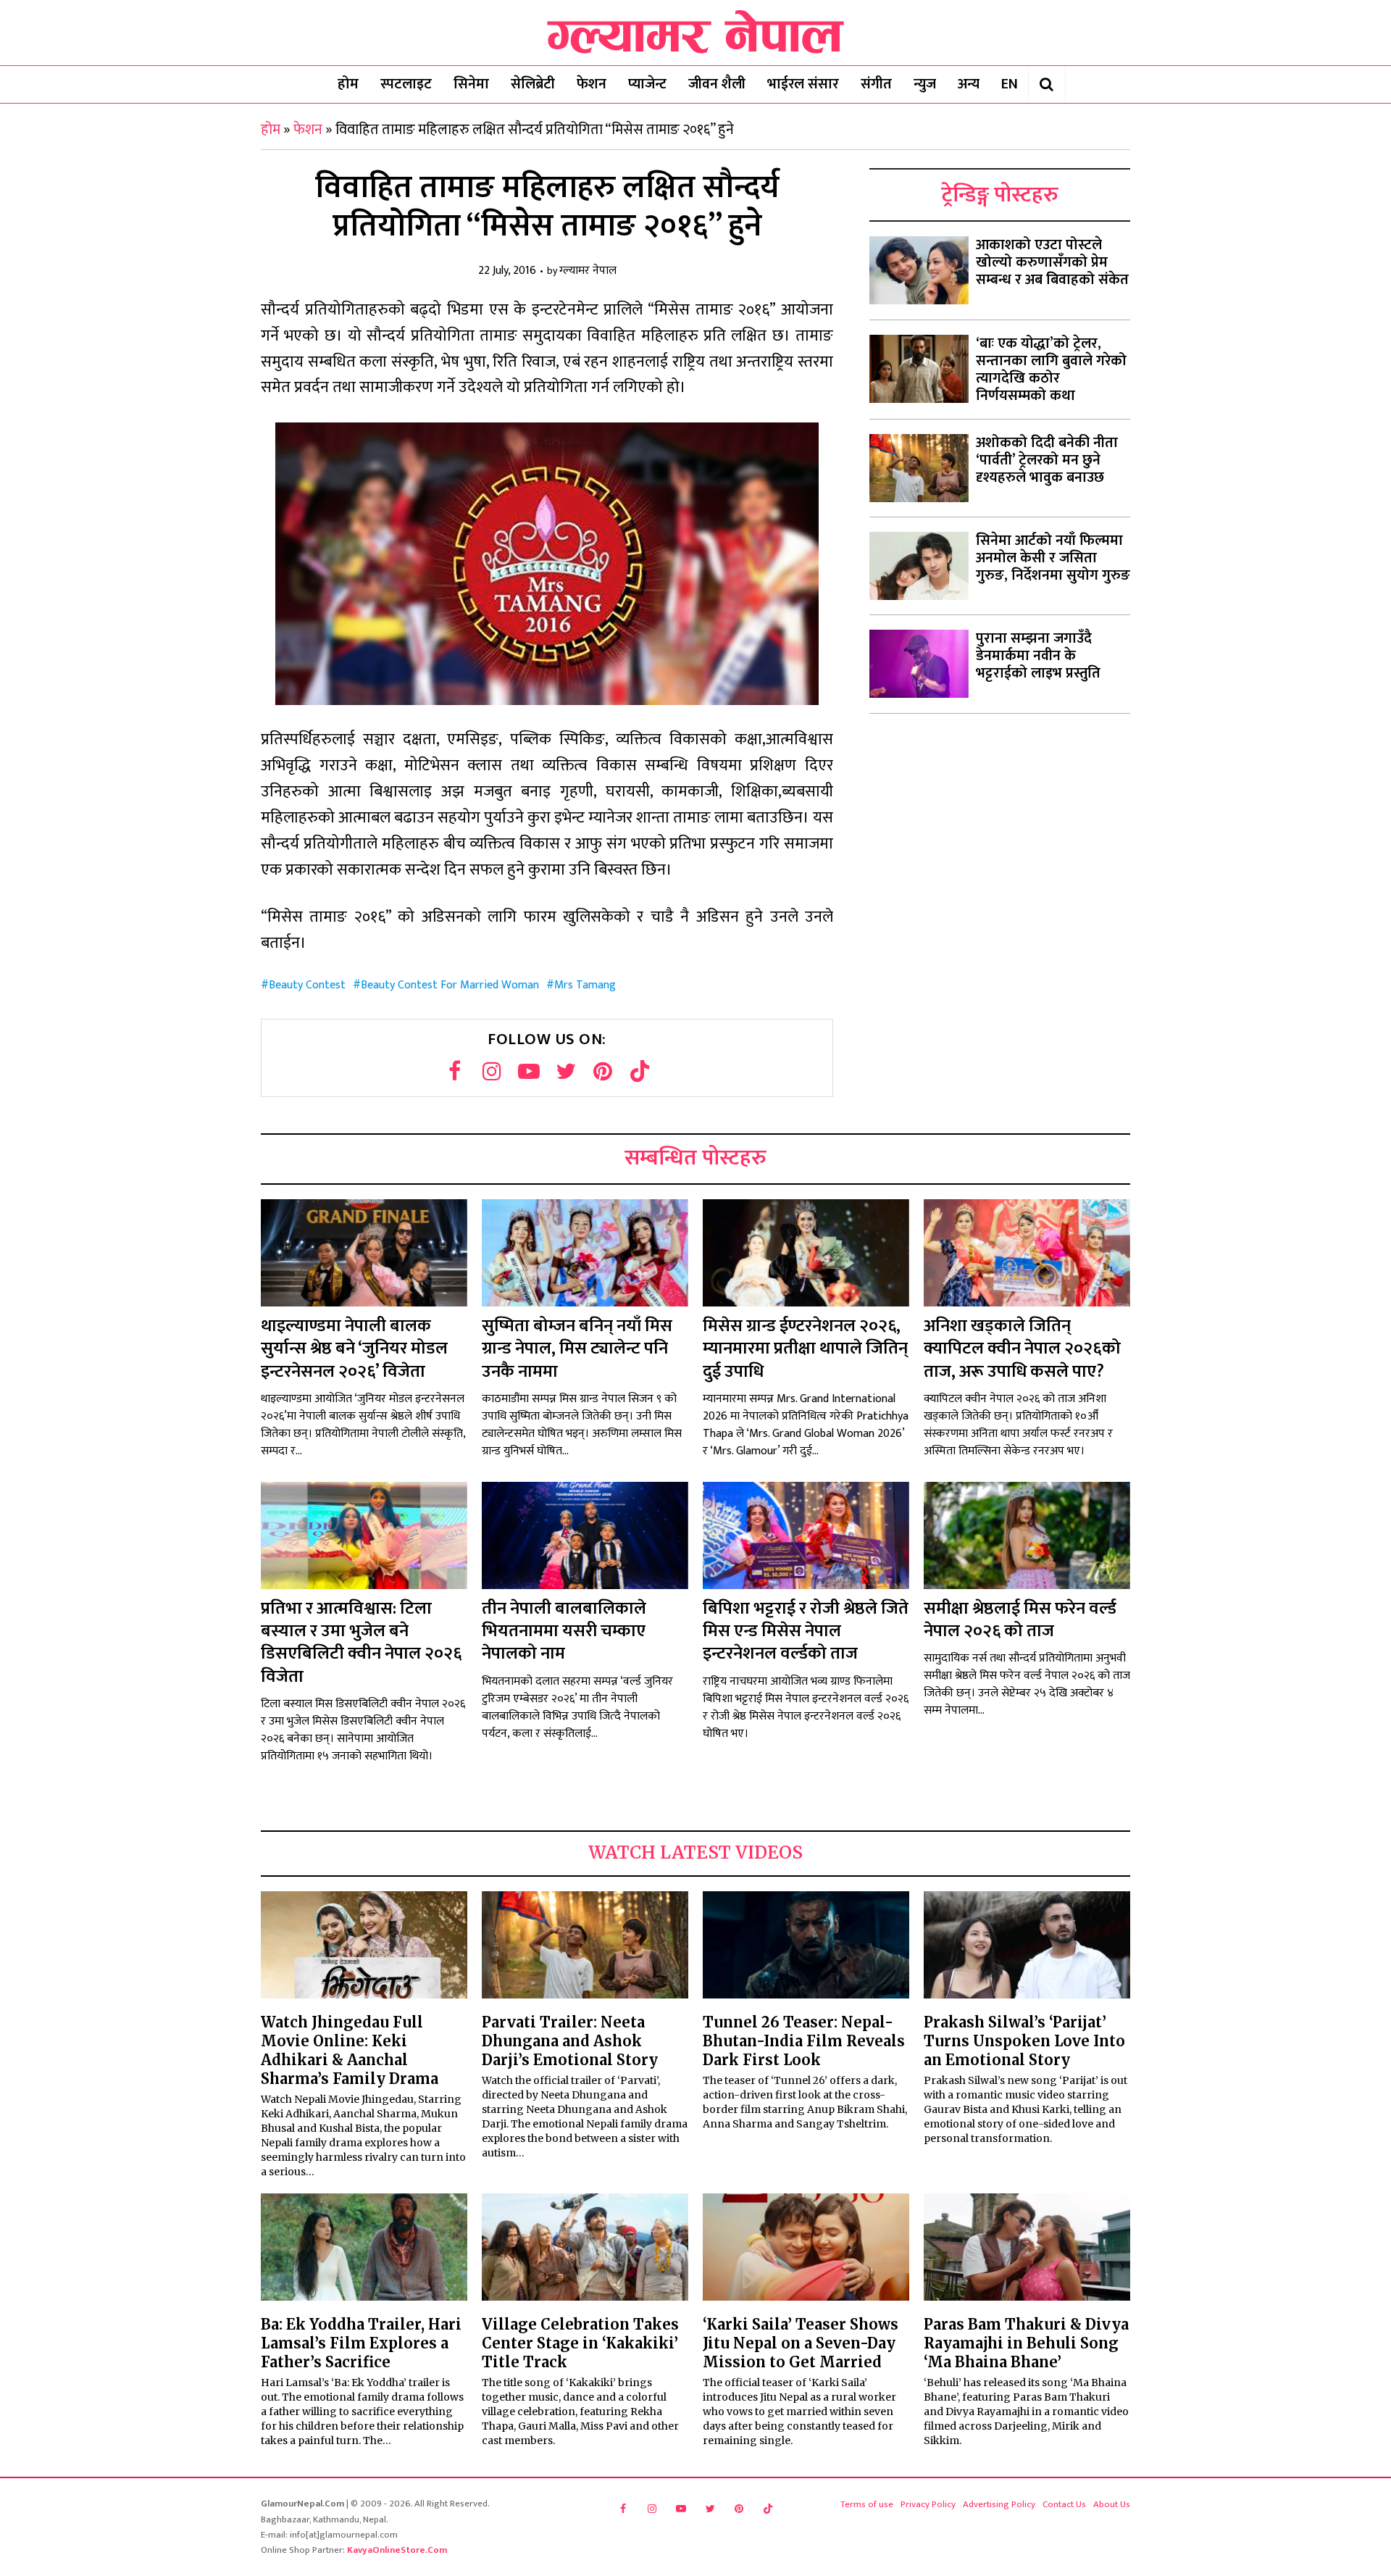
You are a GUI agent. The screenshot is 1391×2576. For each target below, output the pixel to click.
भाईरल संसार (803, 84)
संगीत (876, 84)
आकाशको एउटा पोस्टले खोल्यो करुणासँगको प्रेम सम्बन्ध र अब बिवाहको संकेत (1052, 262)
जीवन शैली (717, 84)
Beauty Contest (307, 985)
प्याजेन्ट (647, 84)
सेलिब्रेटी (533, 84)
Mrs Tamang (585, 985)
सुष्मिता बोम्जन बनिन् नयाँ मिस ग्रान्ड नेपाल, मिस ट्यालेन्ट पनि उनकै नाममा (577, 1349)
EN (1010, 84)
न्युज (925, 84)
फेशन (592, 84)
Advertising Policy (999, 2504)
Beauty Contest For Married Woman (450, 985)
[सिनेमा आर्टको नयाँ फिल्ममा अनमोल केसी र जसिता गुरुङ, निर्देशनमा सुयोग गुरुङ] (919, 566)
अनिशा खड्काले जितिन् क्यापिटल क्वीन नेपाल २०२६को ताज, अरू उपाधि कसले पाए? (1022, 1349)
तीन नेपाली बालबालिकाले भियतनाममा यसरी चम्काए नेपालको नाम (564, 1631)
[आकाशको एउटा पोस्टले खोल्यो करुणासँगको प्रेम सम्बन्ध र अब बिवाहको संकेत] (919, 270)
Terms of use (867, 2504)
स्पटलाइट (406, 84)
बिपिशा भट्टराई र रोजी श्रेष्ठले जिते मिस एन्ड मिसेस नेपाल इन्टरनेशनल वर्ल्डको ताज (806, 1631)
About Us (1112, 2504)
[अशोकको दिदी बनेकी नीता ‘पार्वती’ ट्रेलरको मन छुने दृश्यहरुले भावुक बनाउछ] (919, 468)
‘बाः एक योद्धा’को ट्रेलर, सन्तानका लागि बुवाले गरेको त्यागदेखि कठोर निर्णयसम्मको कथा (1051, 370)
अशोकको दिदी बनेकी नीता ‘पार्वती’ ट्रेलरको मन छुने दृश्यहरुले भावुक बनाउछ (1047, 460)
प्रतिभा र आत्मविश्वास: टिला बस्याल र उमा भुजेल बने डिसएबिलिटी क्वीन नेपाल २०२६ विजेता (361, 1643)
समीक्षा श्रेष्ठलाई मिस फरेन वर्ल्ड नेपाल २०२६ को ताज (1020, 1620)
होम (348, 84)
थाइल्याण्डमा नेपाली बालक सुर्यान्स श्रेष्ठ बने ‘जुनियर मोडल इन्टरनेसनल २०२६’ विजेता (354, 1349)
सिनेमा (471, 84)
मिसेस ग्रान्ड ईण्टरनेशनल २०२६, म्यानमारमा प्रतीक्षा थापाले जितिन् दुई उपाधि (805, 1349)
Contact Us (1064, 2504)
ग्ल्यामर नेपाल (588, 271)
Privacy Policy (928, 2504)
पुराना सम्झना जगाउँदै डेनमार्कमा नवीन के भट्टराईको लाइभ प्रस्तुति (1038, 656)
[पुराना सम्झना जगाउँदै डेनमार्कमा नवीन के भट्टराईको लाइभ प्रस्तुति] (919, 664)
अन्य (969, 84)
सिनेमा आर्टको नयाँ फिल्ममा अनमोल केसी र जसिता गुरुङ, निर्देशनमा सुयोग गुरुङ (1053, 558)
